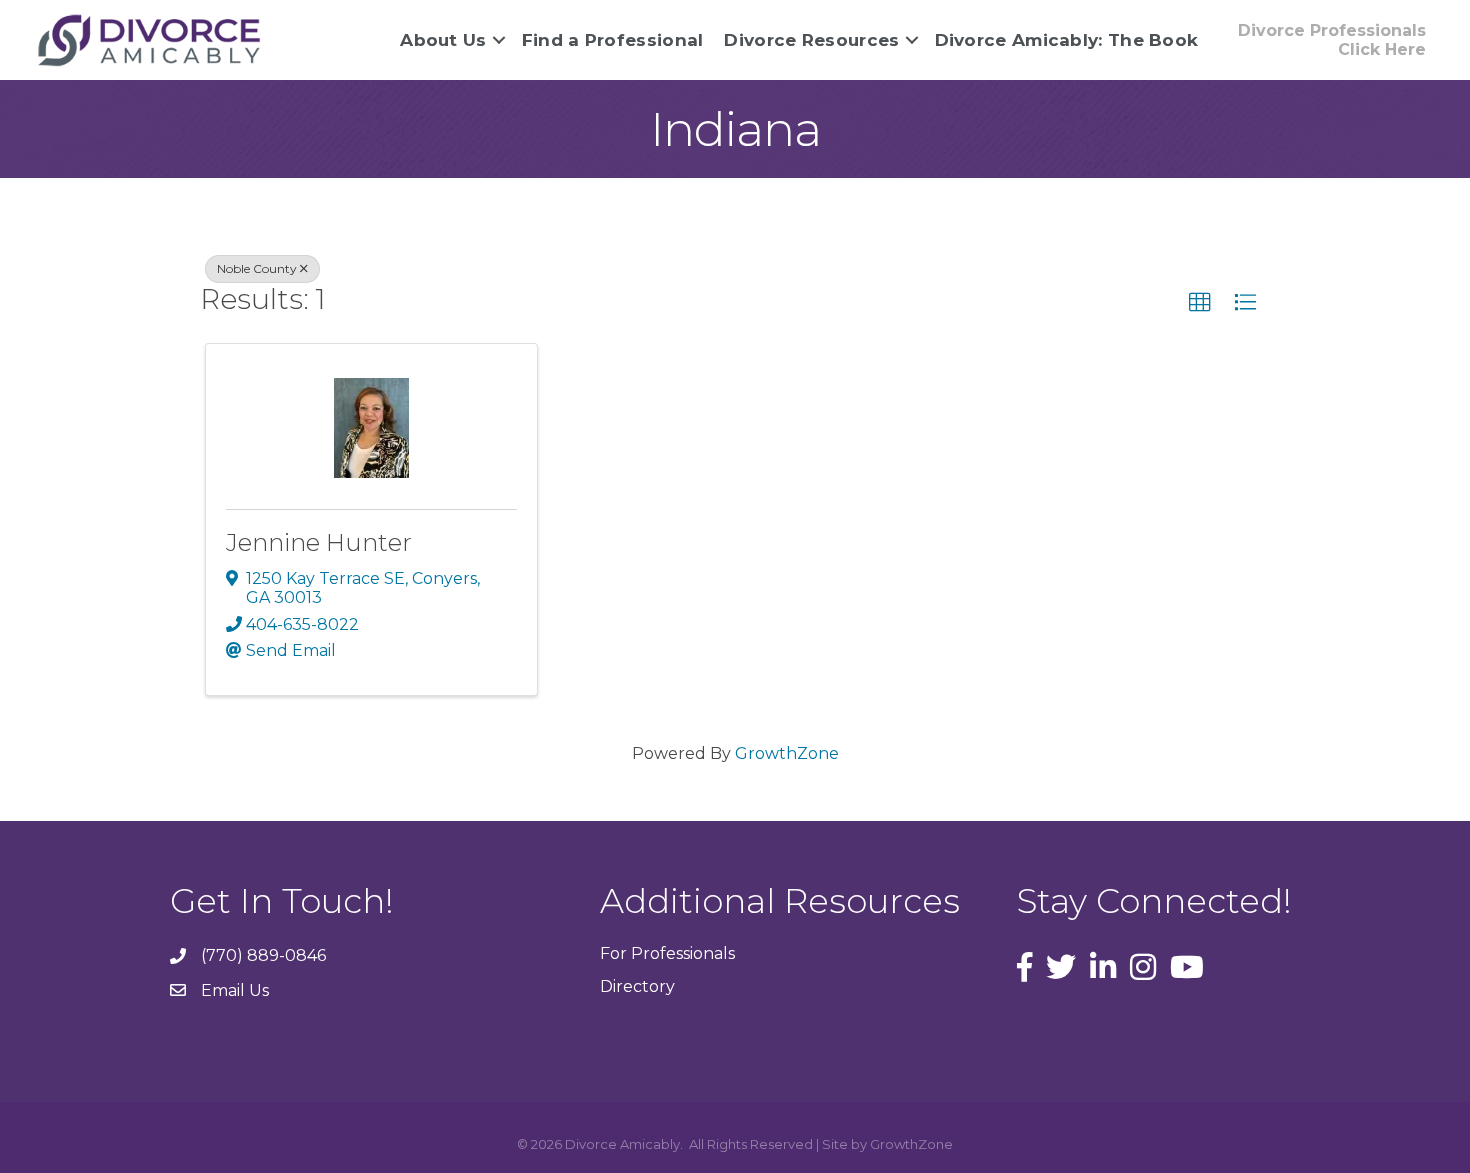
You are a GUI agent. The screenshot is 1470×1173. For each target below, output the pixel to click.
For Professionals (667, 953)
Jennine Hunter (319, 542)
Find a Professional (613, 40)
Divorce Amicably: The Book (1067, 40)
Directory (637, 986)
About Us (443, 40)
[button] (1200, 303)
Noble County (257, 268)
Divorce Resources (811, 40)
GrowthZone (787, 753)
